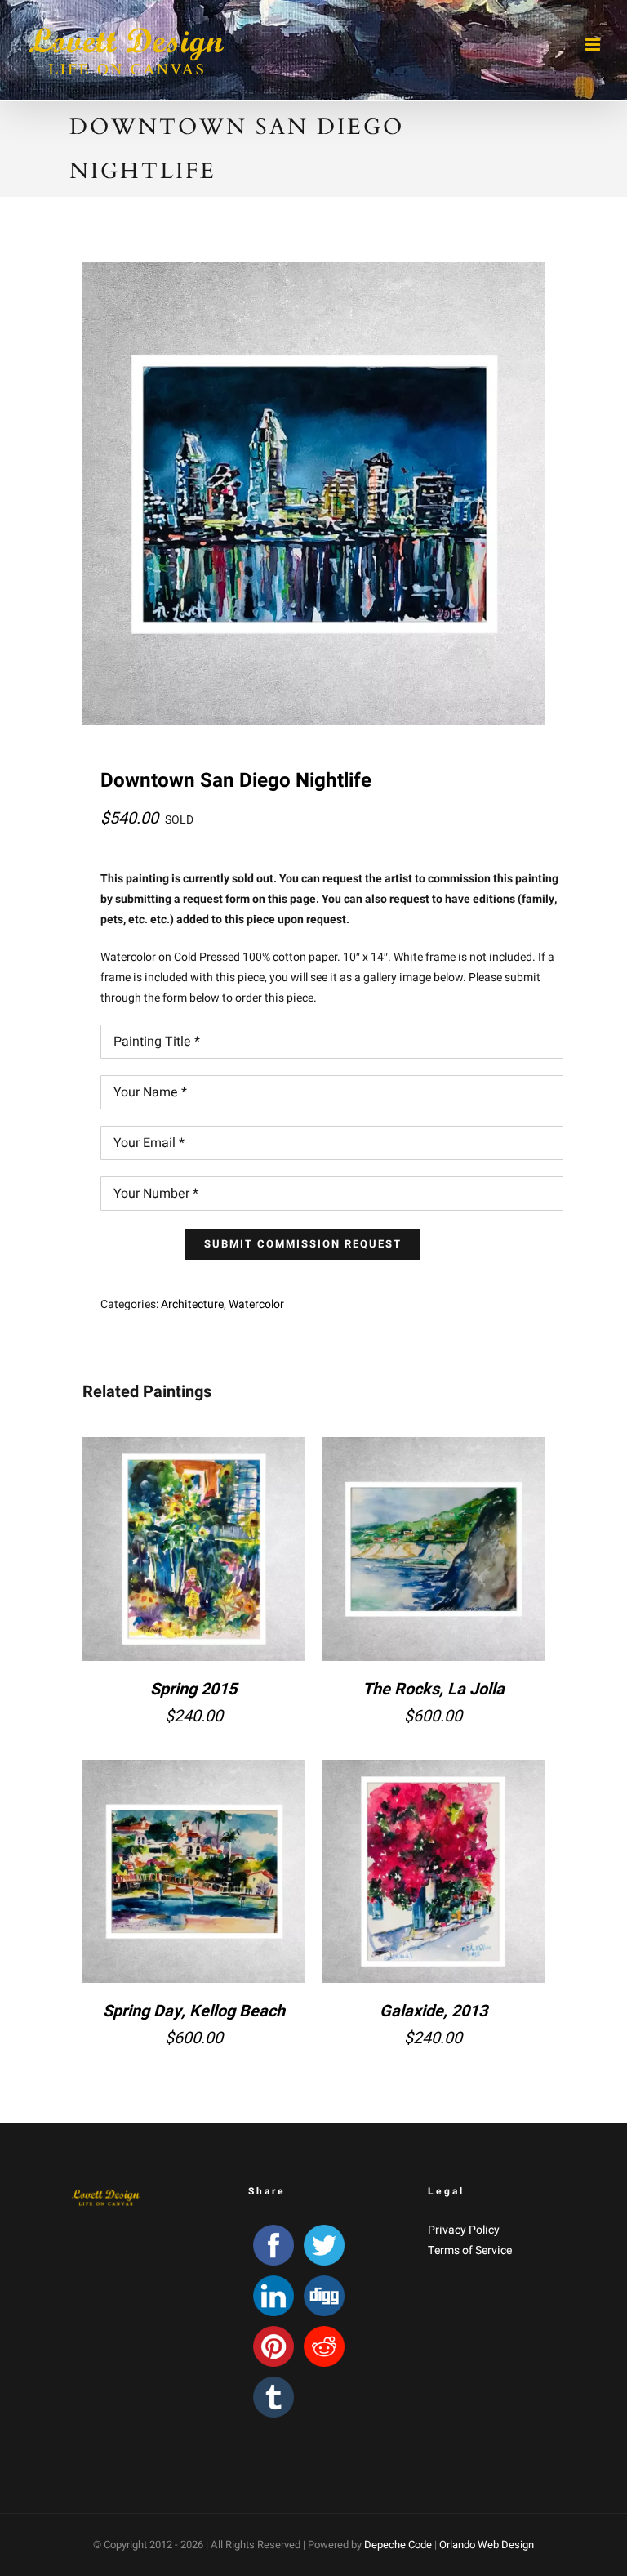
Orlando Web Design (487, 2545)
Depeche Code (398, 2545)
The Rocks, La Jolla (434, 1689)
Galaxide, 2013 (434, 2011)
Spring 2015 (193, 1689)
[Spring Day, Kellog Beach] (194, 1871)
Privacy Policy (464, 2230)
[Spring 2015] (194, 1549)
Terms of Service (470, 2250)
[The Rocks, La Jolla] (433, 1549)
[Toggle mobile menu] (594, 45)
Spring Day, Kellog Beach (194, 2011)
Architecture (192, 1304)
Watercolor (256, 1304)
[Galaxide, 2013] (433, 1871)
